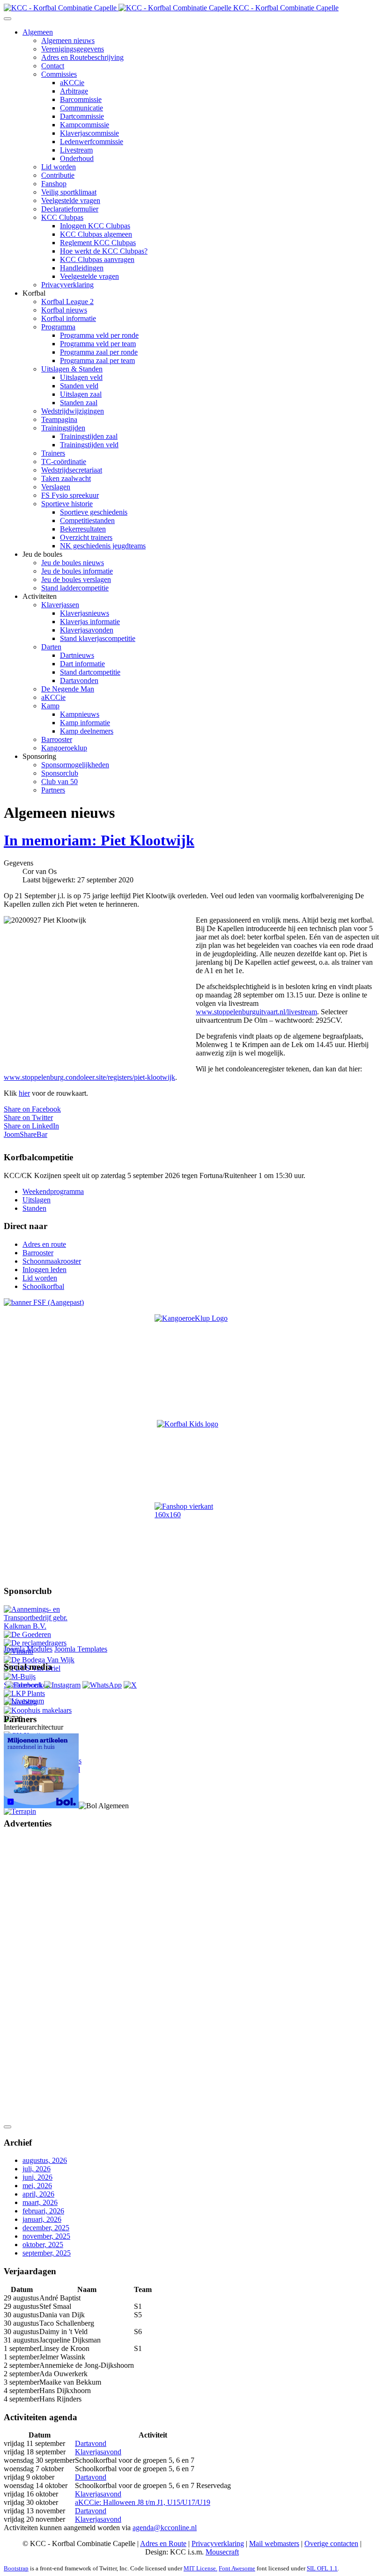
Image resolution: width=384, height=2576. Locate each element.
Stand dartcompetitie (90, 672)
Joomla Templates (81, 1649)
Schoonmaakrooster (52, 1261)
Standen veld (79, 386)
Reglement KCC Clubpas (98, 243)
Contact (53, 66)
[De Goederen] (27, 1634)
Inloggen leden (44, 1270)
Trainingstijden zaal (89, 436)
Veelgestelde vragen (71, 200)
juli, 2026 (37, 2169)
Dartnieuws (77, 655)
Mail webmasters (274, 2543)
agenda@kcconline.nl (165, 2528)
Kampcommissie (85, 125)
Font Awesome (237, 2568)
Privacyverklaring (67, 285)
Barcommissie (81, 99)
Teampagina (59, 419)
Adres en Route (163, 2543)
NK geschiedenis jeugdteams (103, 546)
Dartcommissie (82, 116)
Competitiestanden (87, 520)
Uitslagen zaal (81, 394)
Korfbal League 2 (67, 302)
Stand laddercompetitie (75, 588)
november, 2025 (46, 2236)
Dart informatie (82, 664)
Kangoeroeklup (64, 748)
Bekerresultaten (83, 529)
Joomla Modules (28, 1649)
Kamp (50, 706)
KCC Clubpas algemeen (96, 234)
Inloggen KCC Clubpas (95, 226)
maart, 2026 (40, 2202)
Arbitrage (74, 91)
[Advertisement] (41, 1978)
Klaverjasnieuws (85, 613)
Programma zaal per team (97, 360)
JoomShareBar (26, 1134)
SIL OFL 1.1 (322, 2568)
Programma (58, 327)
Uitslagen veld (81, 377)
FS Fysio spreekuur (70, 495)
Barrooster (57, 739)
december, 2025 (46, 2228)
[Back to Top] (7, 2127)
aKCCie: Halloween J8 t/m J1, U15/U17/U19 (143, 2502)
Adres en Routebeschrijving (82, 57)
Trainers (53, 453)
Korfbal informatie (69, 318)
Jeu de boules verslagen (76, 579)
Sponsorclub (60, 773)
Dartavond (91, 2443)
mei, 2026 (37, 2186)
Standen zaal (79, 403)
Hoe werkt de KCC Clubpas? (104, 251)
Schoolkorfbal (43, 1286)
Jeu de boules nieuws (73, 563)
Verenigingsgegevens (73, 49)
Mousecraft (222, 2552)
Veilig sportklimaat (69, 192)
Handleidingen (82, 268)
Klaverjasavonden (87, 630)
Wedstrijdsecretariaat (72, 470)
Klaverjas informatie (90, 622)
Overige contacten (331, 2543)
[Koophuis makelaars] (38, 1710)
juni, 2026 (37, 2177)
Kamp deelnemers (87, 731)
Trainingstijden (63, 428)
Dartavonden (79, 680)
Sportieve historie (67, 504)
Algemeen (38, 32)
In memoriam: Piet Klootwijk (99, 840)
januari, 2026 (42, 2219)
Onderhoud (77, 158)
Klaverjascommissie (89, 133)
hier (24, 1093)
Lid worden (59, 167)
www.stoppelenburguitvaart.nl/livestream (256, 1012)
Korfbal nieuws (64, 310)
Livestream (76, 150)
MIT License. (200, 2568)
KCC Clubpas (62, 217)
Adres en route (44, 1244)
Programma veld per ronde (99, 335)
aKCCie (72, 83)
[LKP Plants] (24, 1693)
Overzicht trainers (86, 537)
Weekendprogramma (53, 1191)
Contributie (58, 175)
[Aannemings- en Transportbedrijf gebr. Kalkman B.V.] (44, 1626)
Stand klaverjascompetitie (98, 638)
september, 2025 (47, 2253)
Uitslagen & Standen (72, 369)
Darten (51, 647)
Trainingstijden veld (89, 445)
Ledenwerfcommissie (92, 142)
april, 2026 (38, 2194)
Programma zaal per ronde (99, 352)
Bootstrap (16, 2568)
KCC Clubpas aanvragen (97, 259)
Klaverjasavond (98, 2452)
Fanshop (54, 184)
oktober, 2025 (43, 2245)
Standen (34, 1208)
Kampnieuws (80, 714)
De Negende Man (68, 689)
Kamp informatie (85, 723)
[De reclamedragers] (35, 1643)
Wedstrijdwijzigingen (73, 411)
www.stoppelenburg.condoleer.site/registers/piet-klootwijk (89, 1077)
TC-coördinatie (64, 462)
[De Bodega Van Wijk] (39, 1660)
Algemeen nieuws (68, 40)
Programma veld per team (98, 344)
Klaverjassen (60, 605)
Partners (53, 790)
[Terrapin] (20, 1811)
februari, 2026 (43, 2211)
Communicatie (81, 108)
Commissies (59, 74)
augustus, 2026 (45, 2160)
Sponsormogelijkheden (75, 765)
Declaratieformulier (70, 209)
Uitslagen (37, 1200)
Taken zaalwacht (66, 478)
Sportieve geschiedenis (94, 512)
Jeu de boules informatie (77, 571)
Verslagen (56, 487)
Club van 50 (59, 782)
